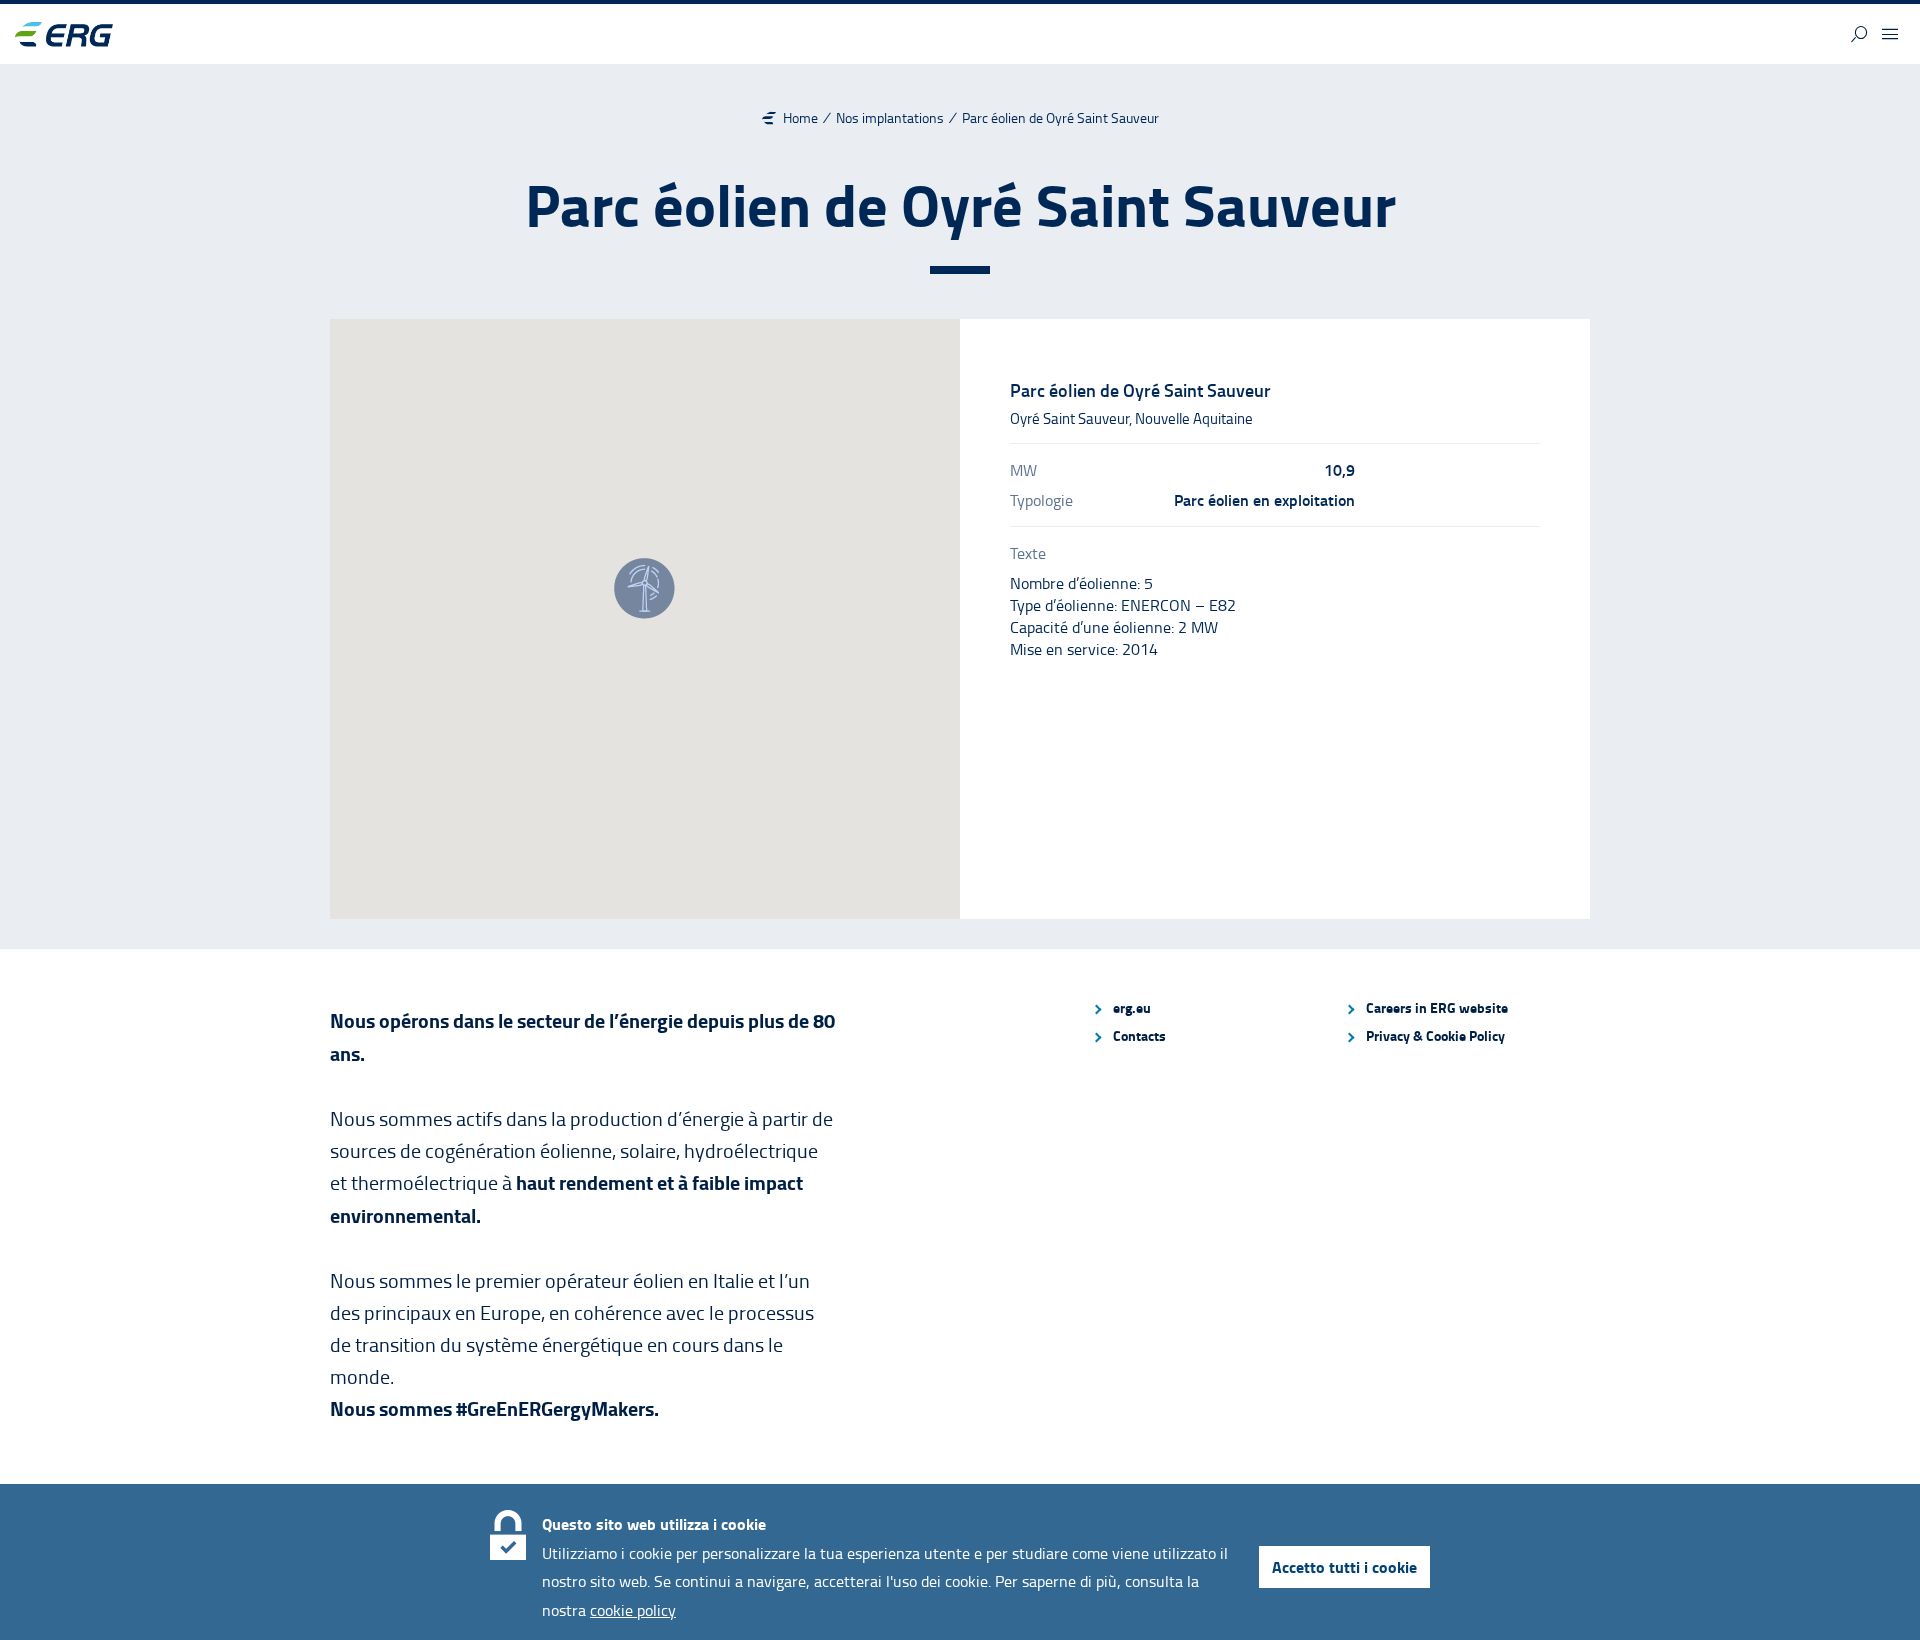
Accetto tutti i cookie (1344, 1566)
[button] (1859, 34)
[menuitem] (1210, 1008)
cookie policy (633, 1610)
